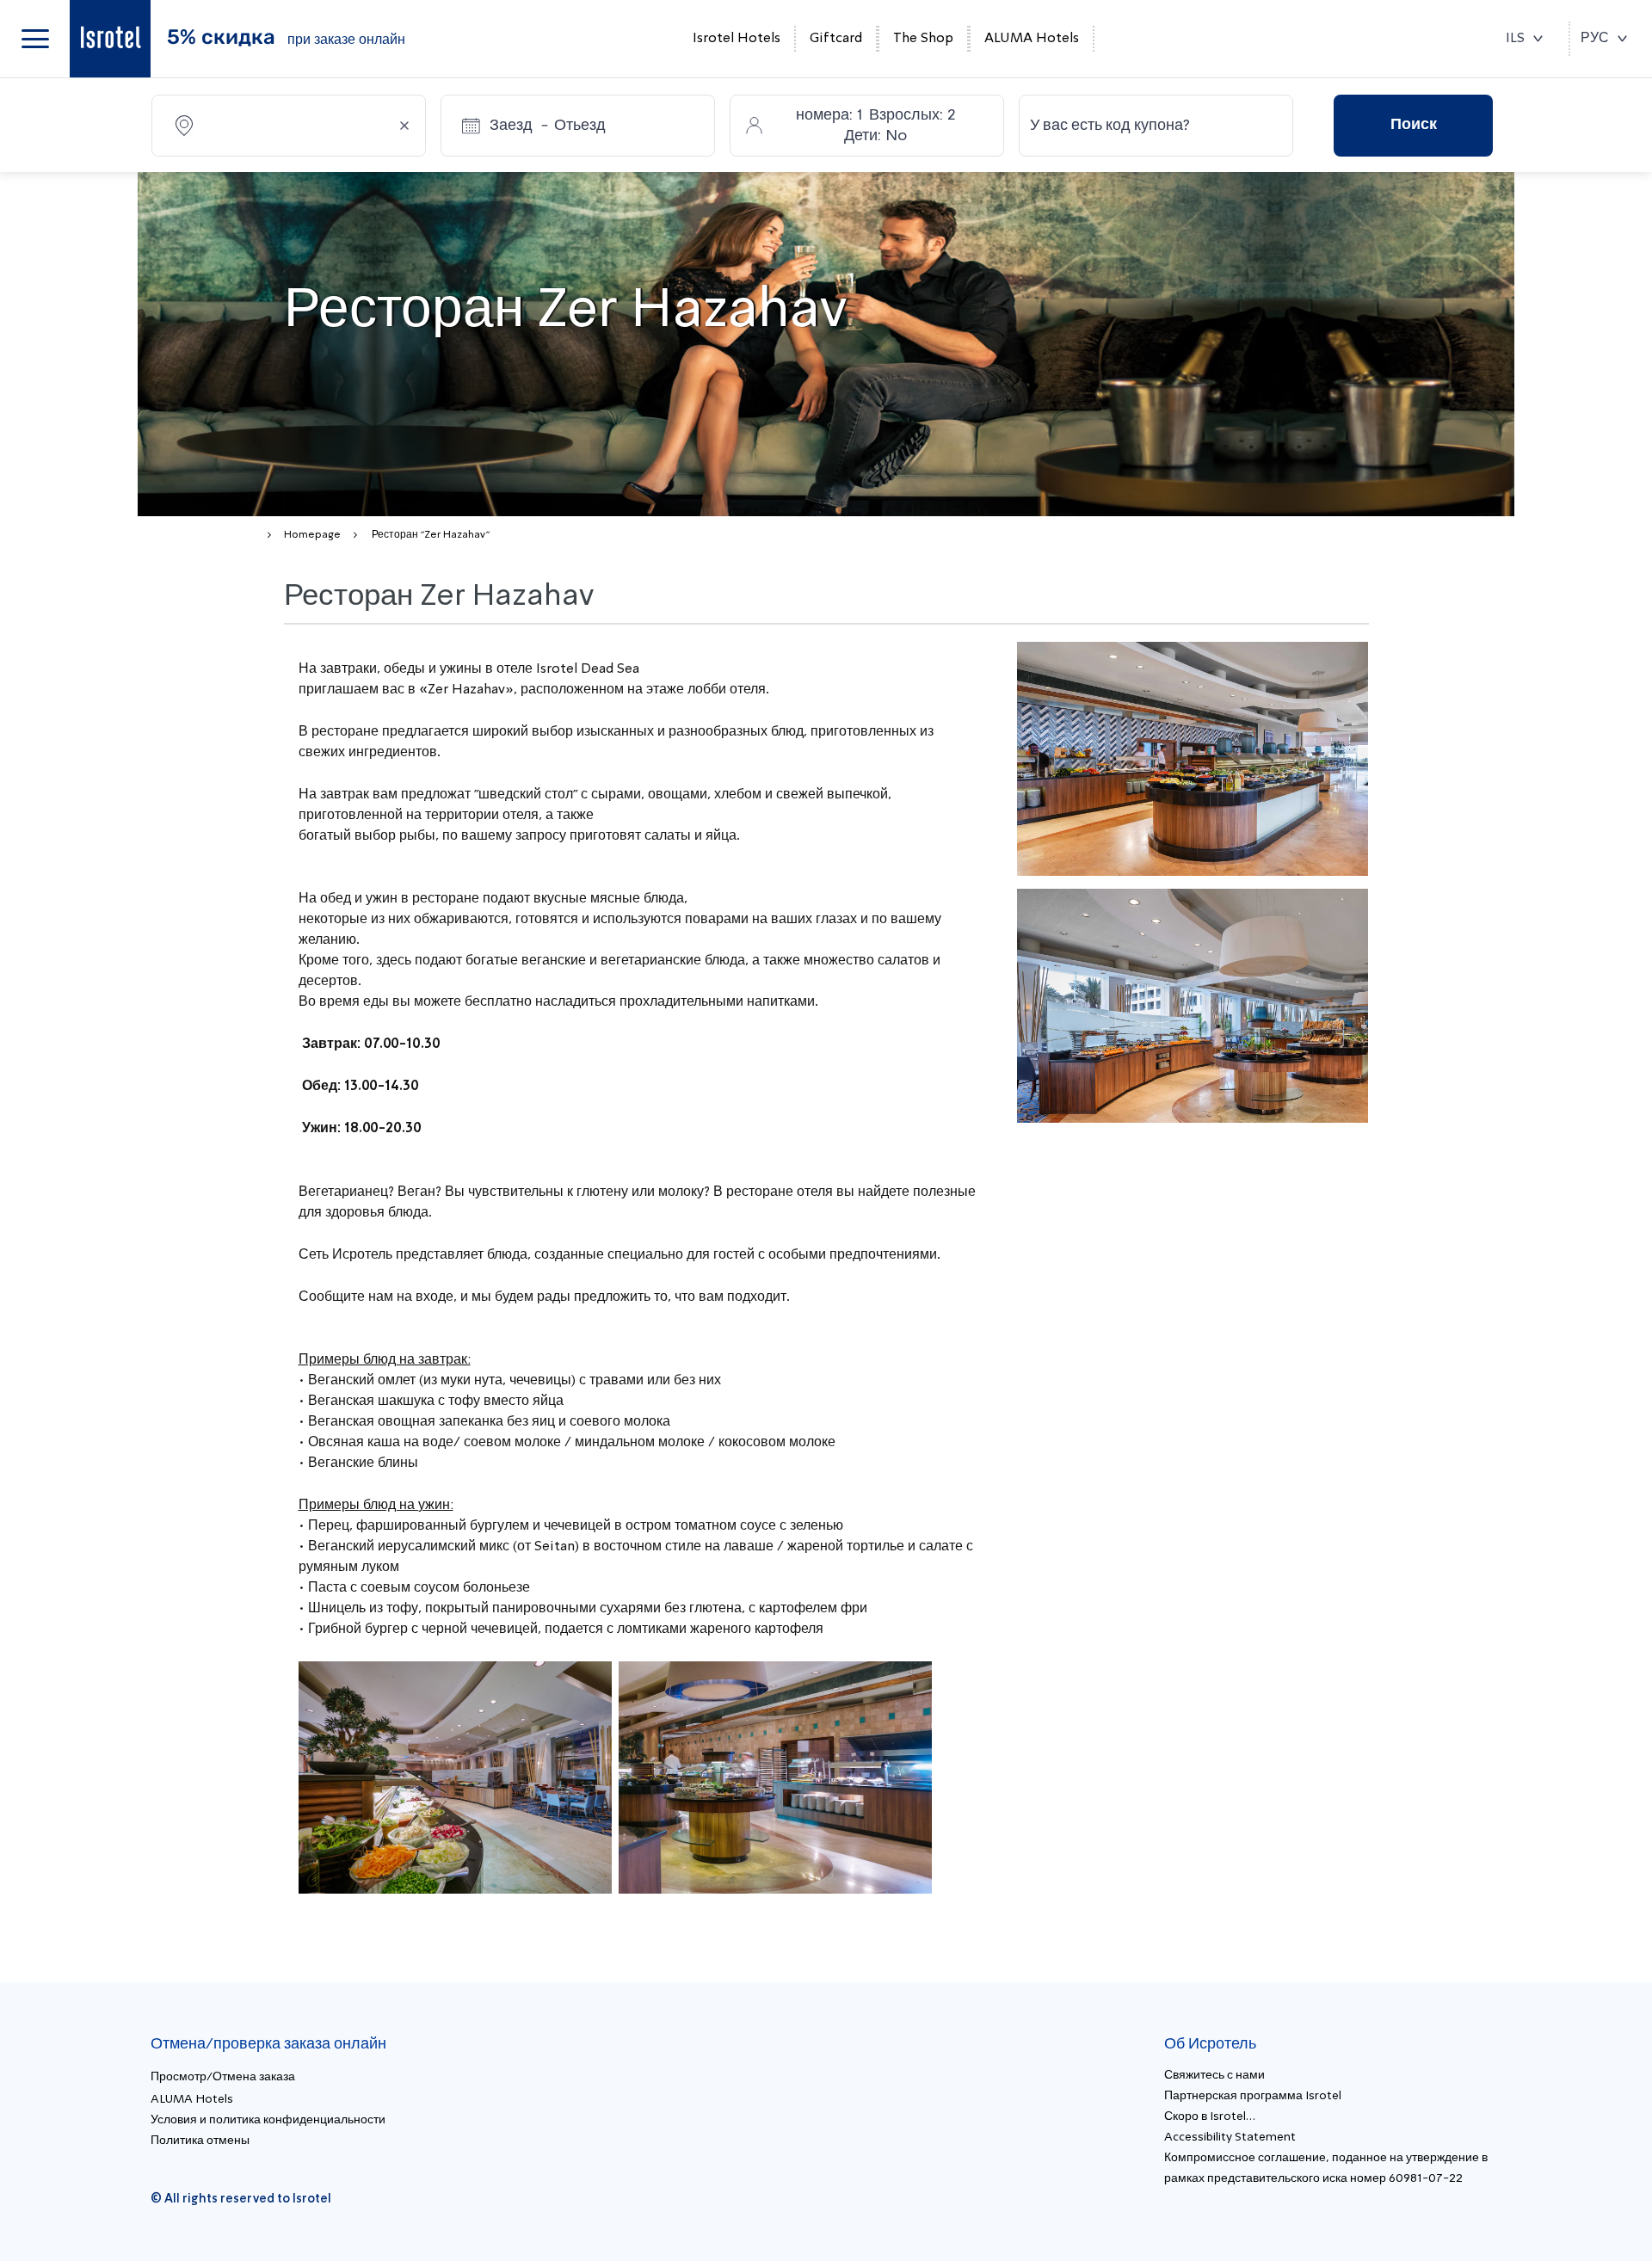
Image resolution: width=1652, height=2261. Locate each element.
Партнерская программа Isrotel (1253, 2096)
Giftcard (836, 39)
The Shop (923, 39)
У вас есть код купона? (1110, 126)
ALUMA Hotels (1032, 39)
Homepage (312, 535)
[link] (110, 39)
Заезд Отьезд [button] (548, 126)
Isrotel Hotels (737, 39)
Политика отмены (200, 2141)
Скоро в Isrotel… (1210, 2116)
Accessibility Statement (1230, 2137)
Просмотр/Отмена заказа (223, 2077)
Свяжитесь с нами (1214, 2075)
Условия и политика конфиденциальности (268, 2120)
